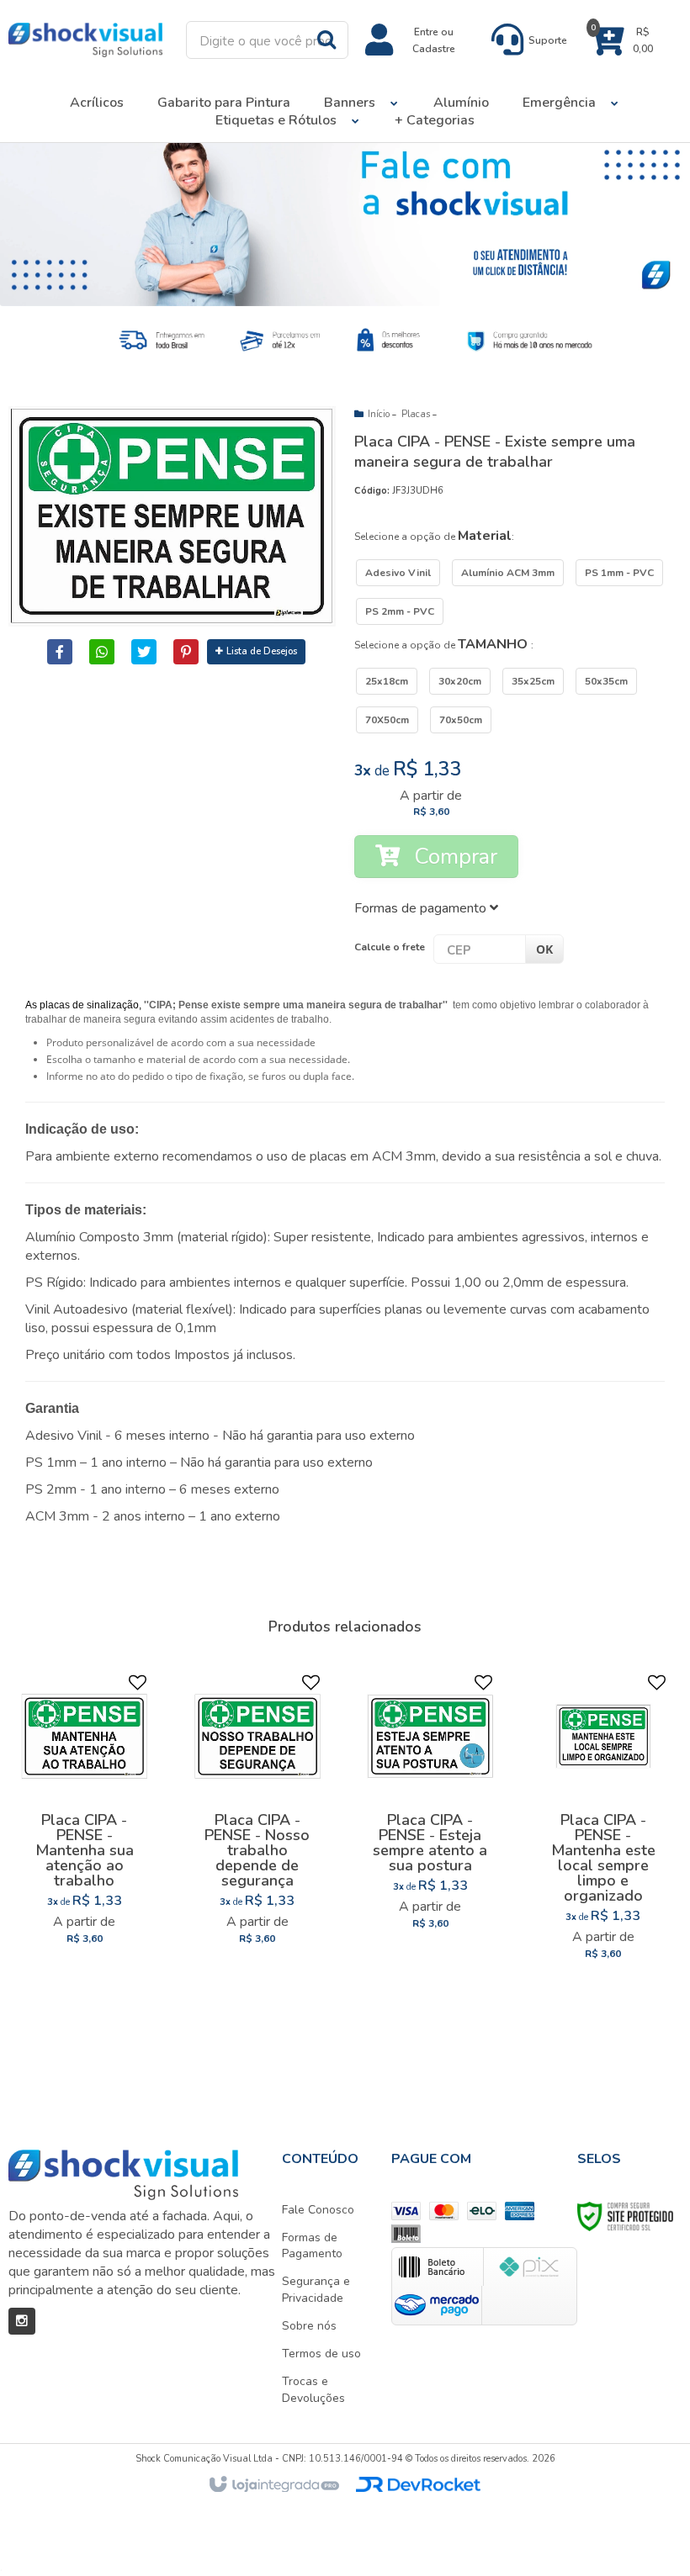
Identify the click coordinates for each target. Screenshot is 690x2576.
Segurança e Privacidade (316, 2290)
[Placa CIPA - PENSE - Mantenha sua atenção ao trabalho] (84, 1815)
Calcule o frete (390, 947)
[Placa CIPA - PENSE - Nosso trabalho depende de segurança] (257, 1815)
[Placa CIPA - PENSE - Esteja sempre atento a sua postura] (430, 1807)
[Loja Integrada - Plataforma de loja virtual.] (273, 2485)
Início (379, 414)
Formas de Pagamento (312, 2246)
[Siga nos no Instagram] (22, 2321)
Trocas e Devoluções (313, 2390)
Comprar (453, 857)
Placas (416, 414)
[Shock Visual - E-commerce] (85, 40)
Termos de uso (321, 2354)
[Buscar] (326, 39)
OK (544, 949)
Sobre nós (309, 2326)
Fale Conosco (318, 2210)
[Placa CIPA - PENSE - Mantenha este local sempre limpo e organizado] (603, 1822)
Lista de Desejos (262, 651)
